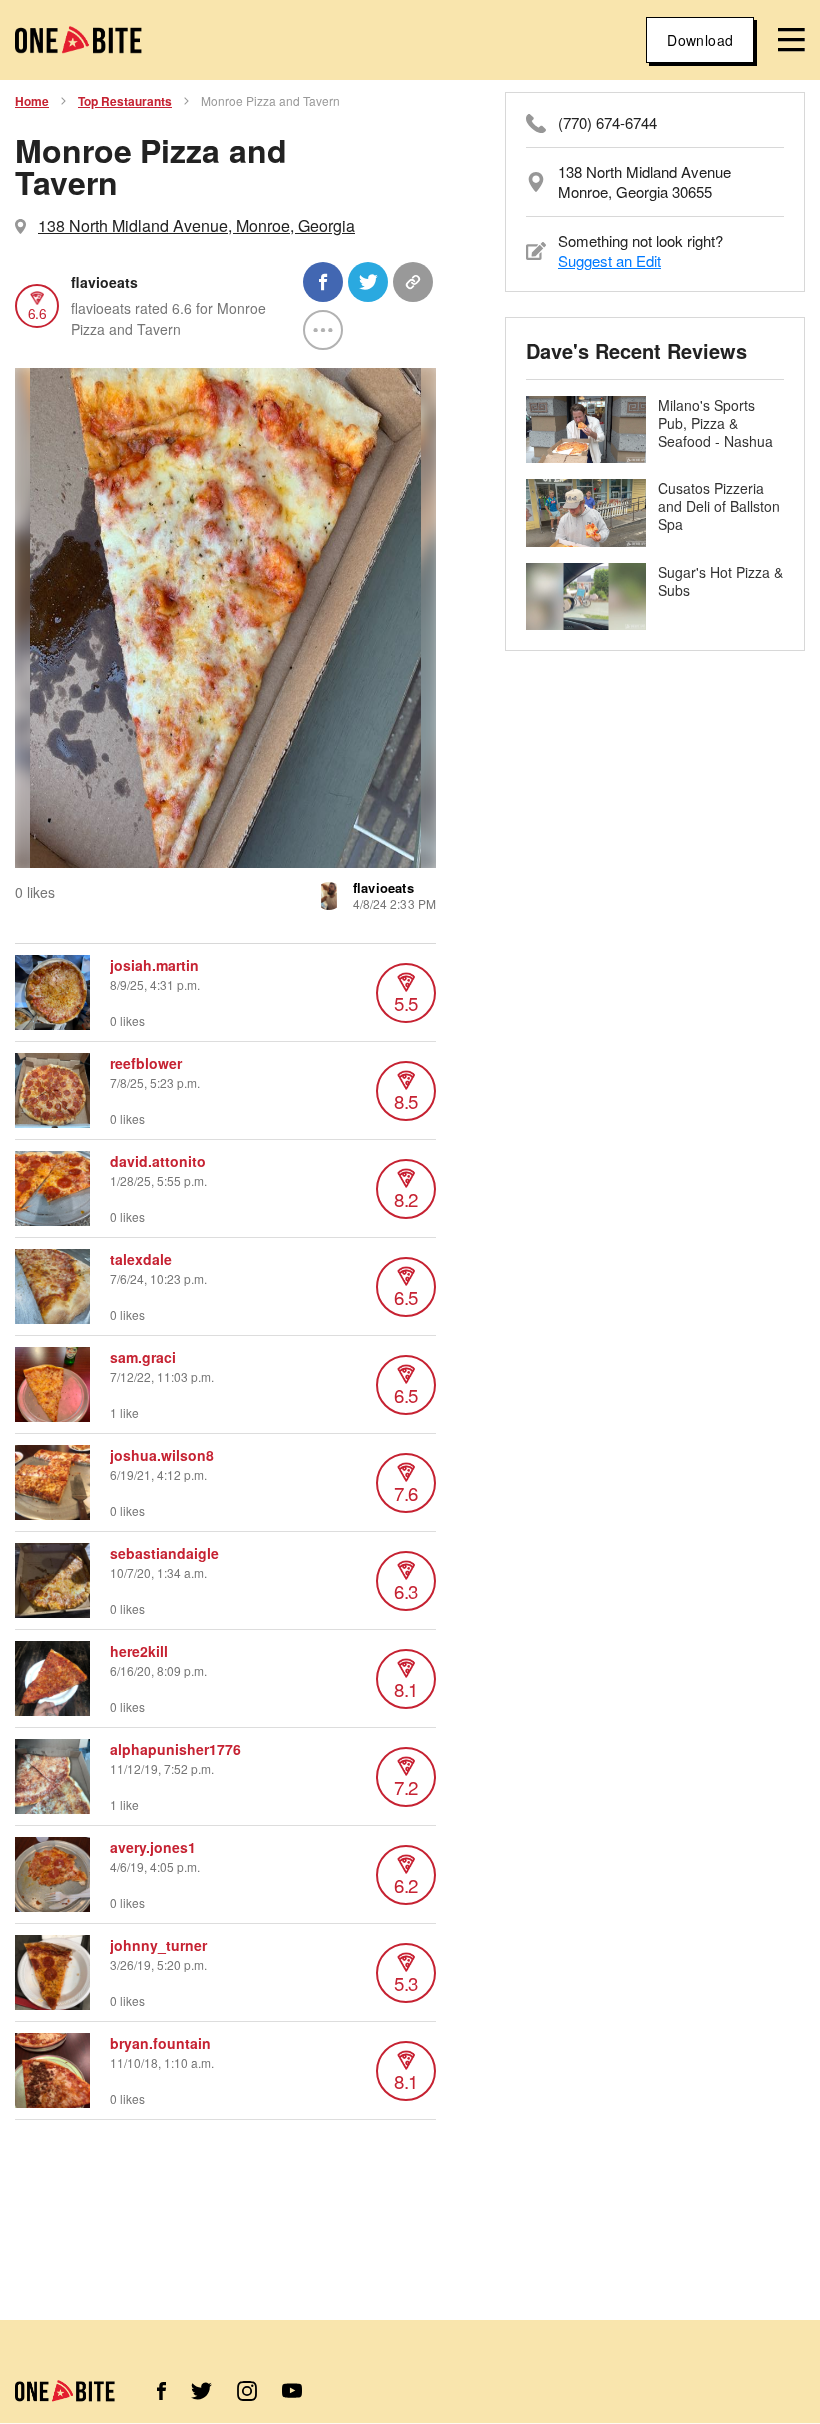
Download (700, 40)
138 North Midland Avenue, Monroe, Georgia (196, 225)
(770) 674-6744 (607, 123)
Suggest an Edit (609, 260)
